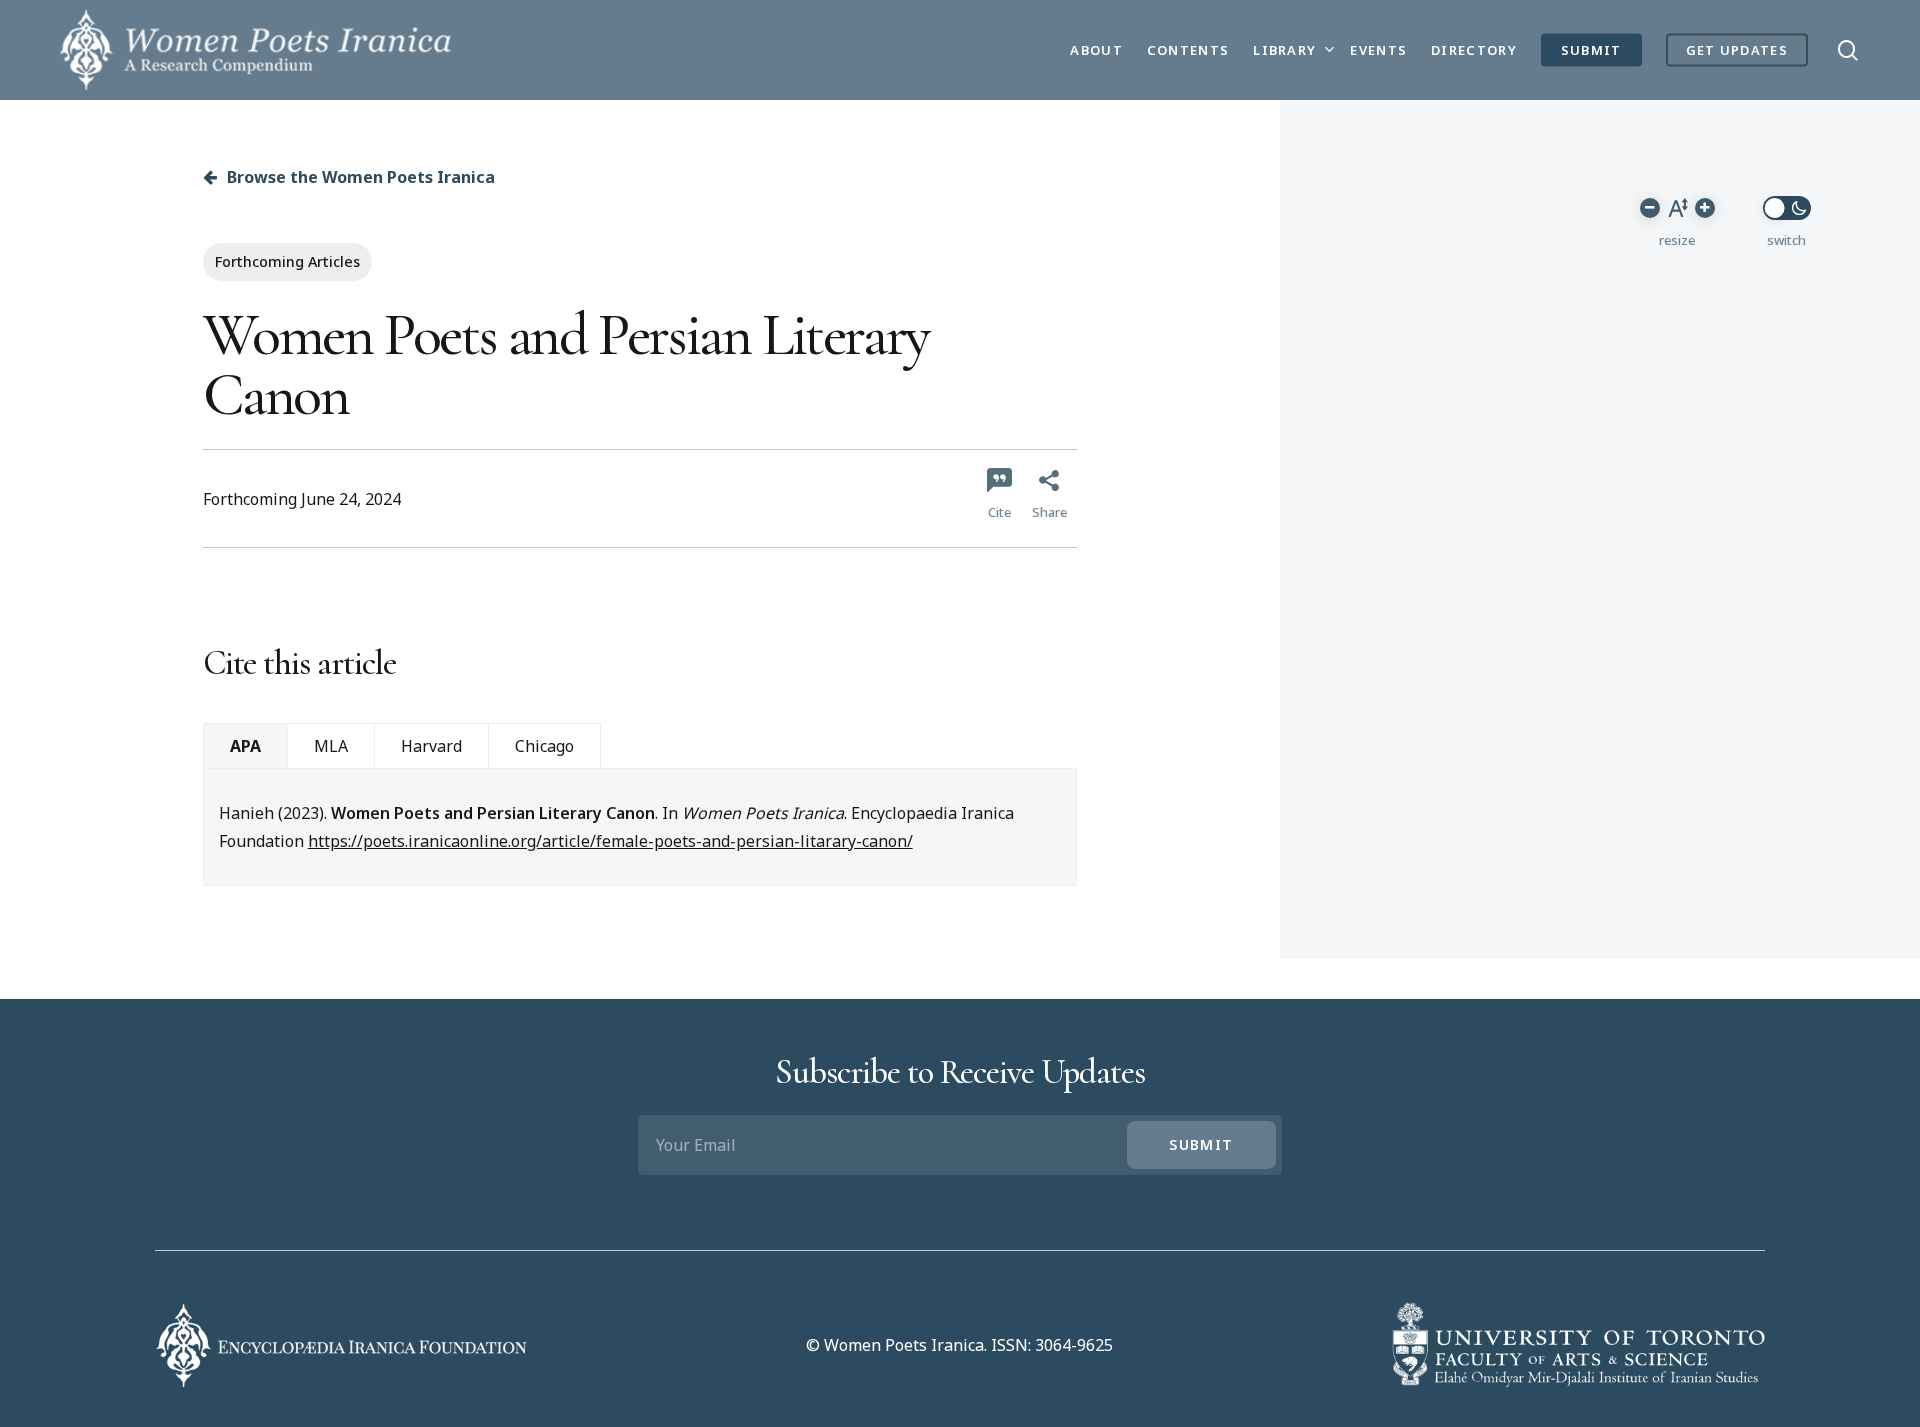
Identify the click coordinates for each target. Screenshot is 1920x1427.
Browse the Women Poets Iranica (359, 177)
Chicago (544, 746)
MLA (331, 746)
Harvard (431, 746)
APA (245, 746)
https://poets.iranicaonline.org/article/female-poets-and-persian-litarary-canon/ (610, 841)
